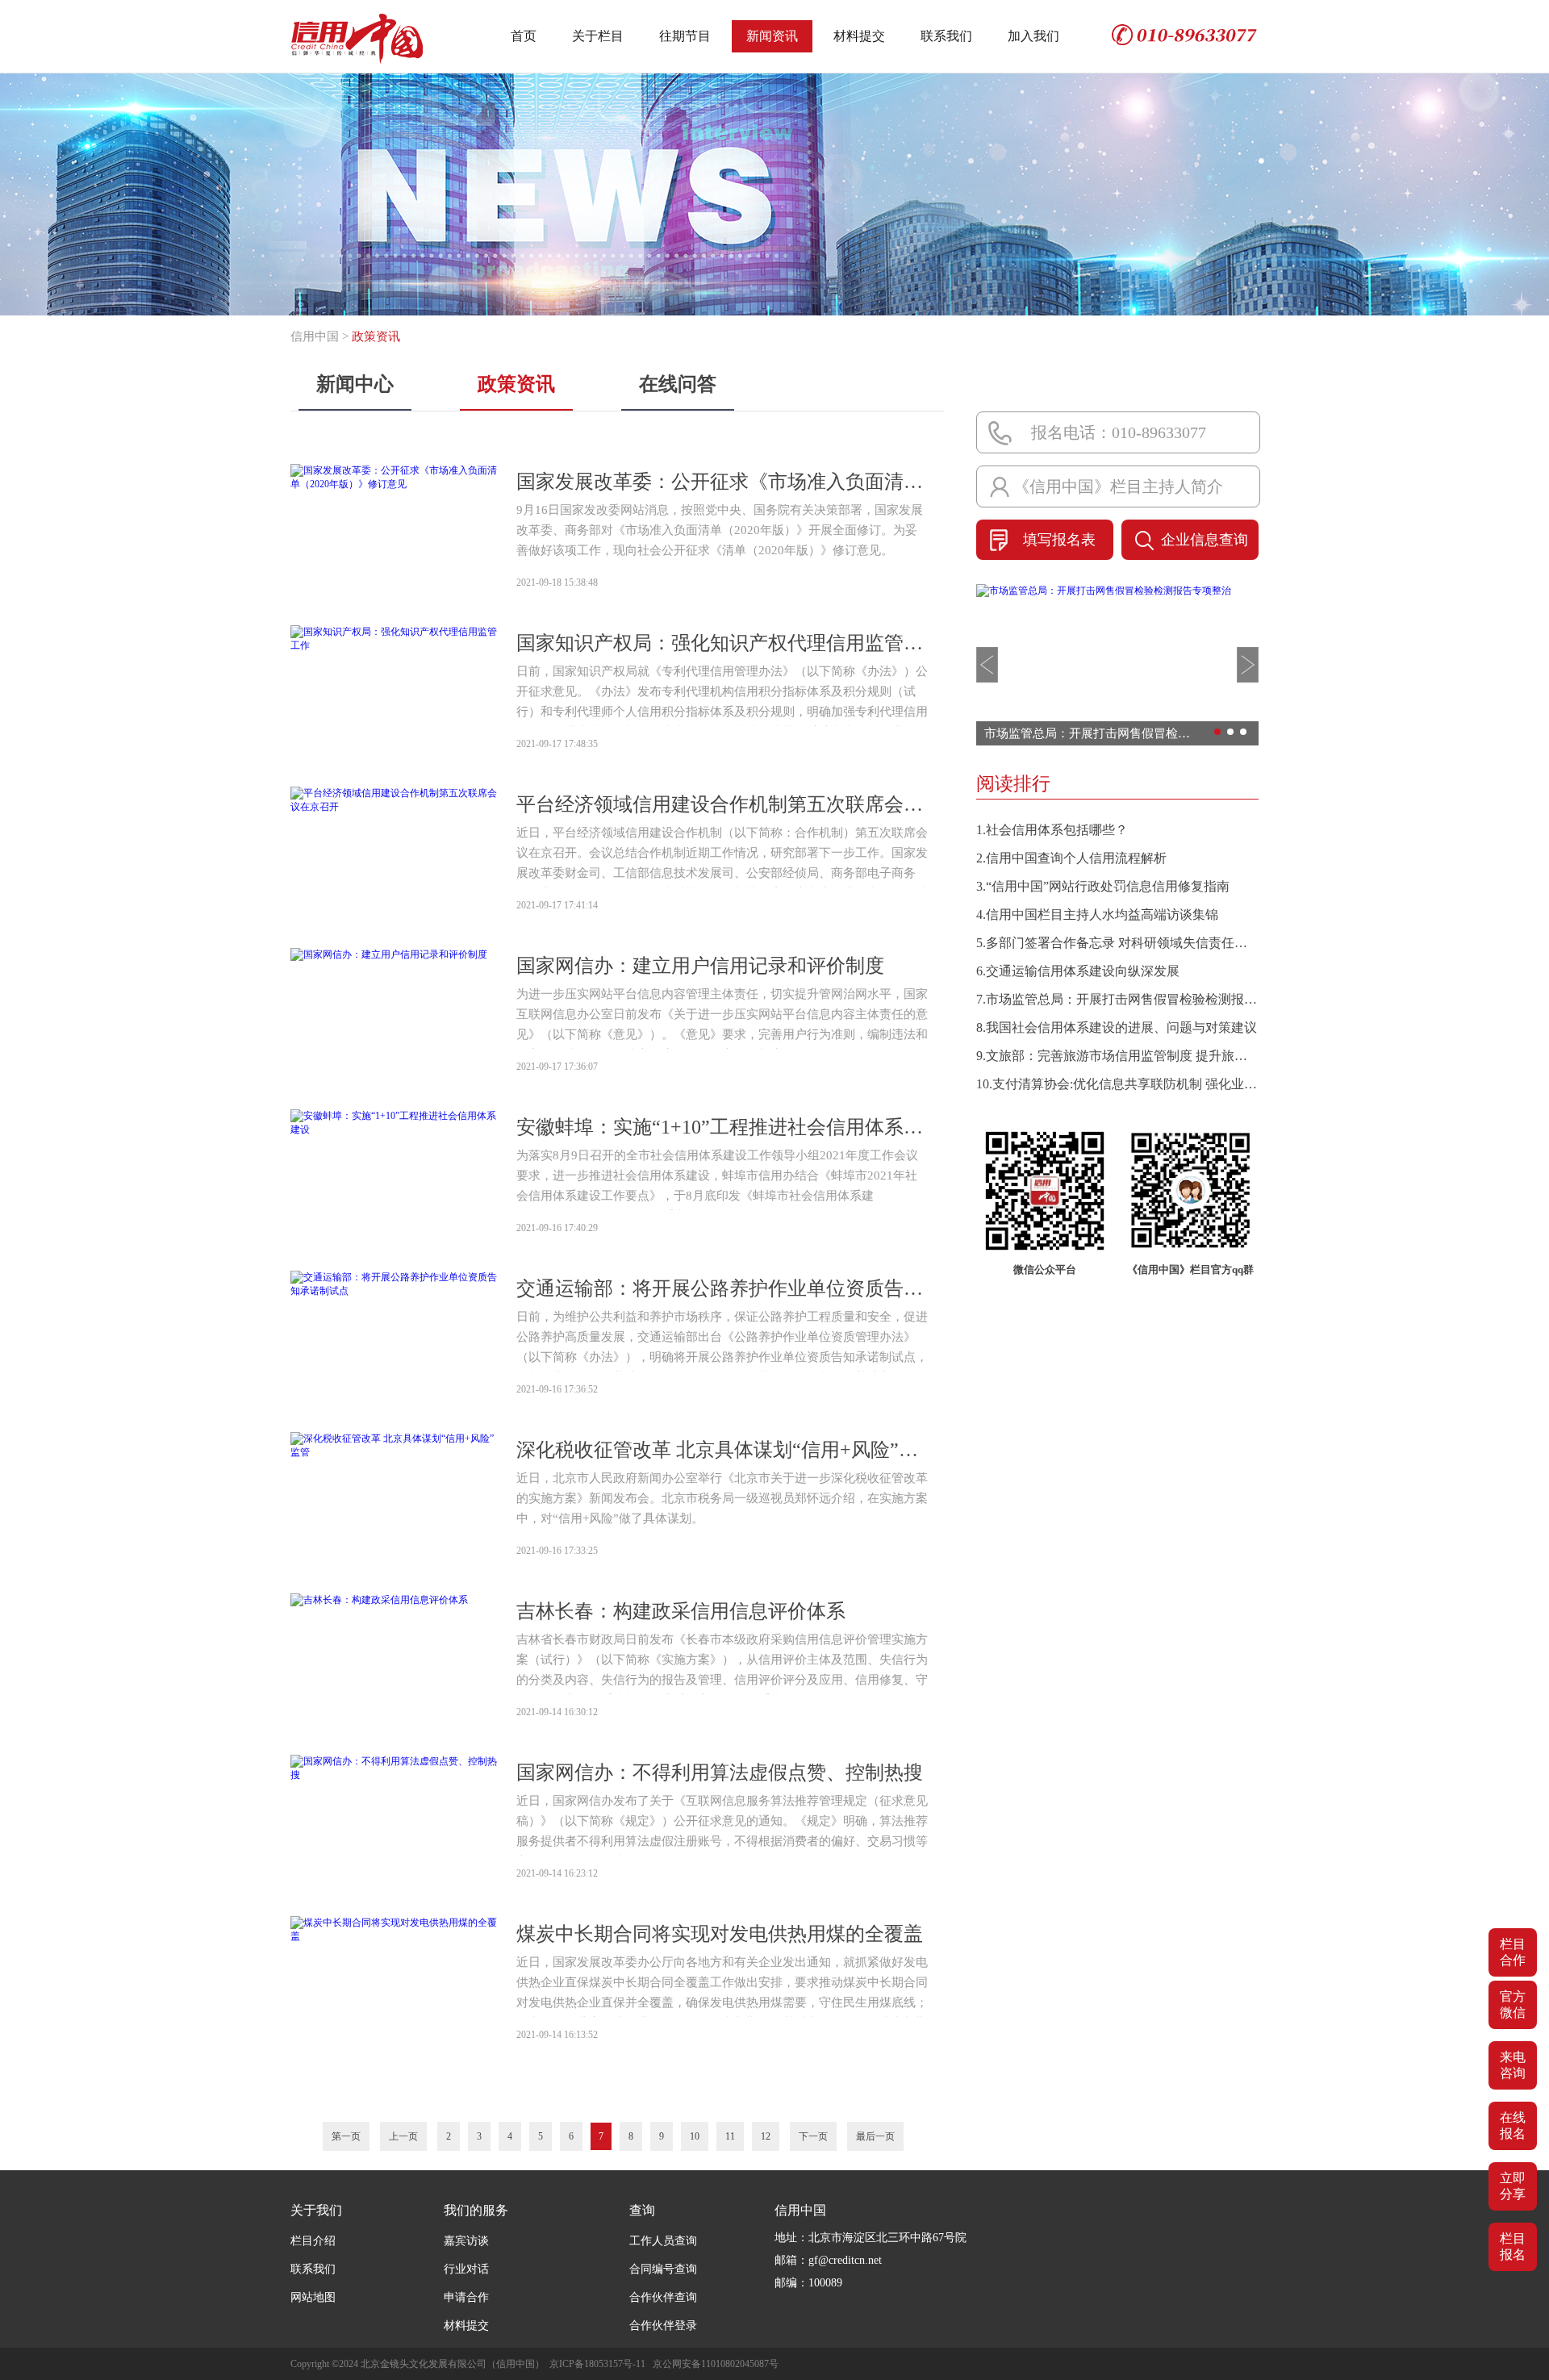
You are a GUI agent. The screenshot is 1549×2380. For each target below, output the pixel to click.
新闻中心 (355, 384)
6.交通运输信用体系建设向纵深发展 (1078, 971)
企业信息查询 (1205, 540)
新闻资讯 (772, 36)
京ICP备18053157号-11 (597, 2364)
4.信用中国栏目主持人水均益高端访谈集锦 (1097, 914)
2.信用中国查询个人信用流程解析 (1071, 858)
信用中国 (315, 336)
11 (730, 2136)
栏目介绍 (313, 2241)
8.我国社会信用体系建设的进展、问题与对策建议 (1117, 1027)
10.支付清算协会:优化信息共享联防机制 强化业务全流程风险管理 (1117, 1084)
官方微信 (1513, 2004)
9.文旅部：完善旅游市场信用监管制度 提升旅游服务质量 (1117, 1056)
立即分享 (1513, 2186)
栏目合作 (1513, 1952)
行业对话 (466, 2269)
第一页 (346, 2136)
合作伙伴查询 (663, 2297)
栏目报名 (1513, 2246)
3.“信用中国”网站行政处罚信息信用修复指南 (1103, 886)
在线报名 (1513, 2125)
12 (766, 2136)
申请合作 (466, 2297)
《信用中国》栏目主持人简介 (1118, 486)
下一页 (813, 2136)
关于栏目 (598, 36)
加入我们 (1033, 36)
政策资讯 (516, 384)
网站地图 (313, 2297)
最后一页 (875, 2136)
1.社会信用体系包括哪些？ (1052, 830)
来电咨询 (1513, 2065)
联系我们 (946, 36)
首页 (524, 36)
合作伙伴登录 (663, 2326)
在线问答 (678, 384)
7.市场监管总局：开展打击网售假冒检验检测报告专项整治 (1117, 999)
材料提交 (859, 36)
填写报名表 (1059, 540)
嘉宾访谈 (466, 2241)
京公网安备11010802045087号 (716, 2364)
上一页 (403, 2136)
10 (695, 2136)
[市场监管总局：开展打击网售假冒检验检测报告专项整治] (1104, 591)
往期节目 (685, 36)
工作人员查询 (663, 2241)
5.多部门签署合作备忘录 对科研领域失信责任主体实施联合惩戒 (1117, 943)
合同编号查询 (663, 2269)
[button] (987, 665)
